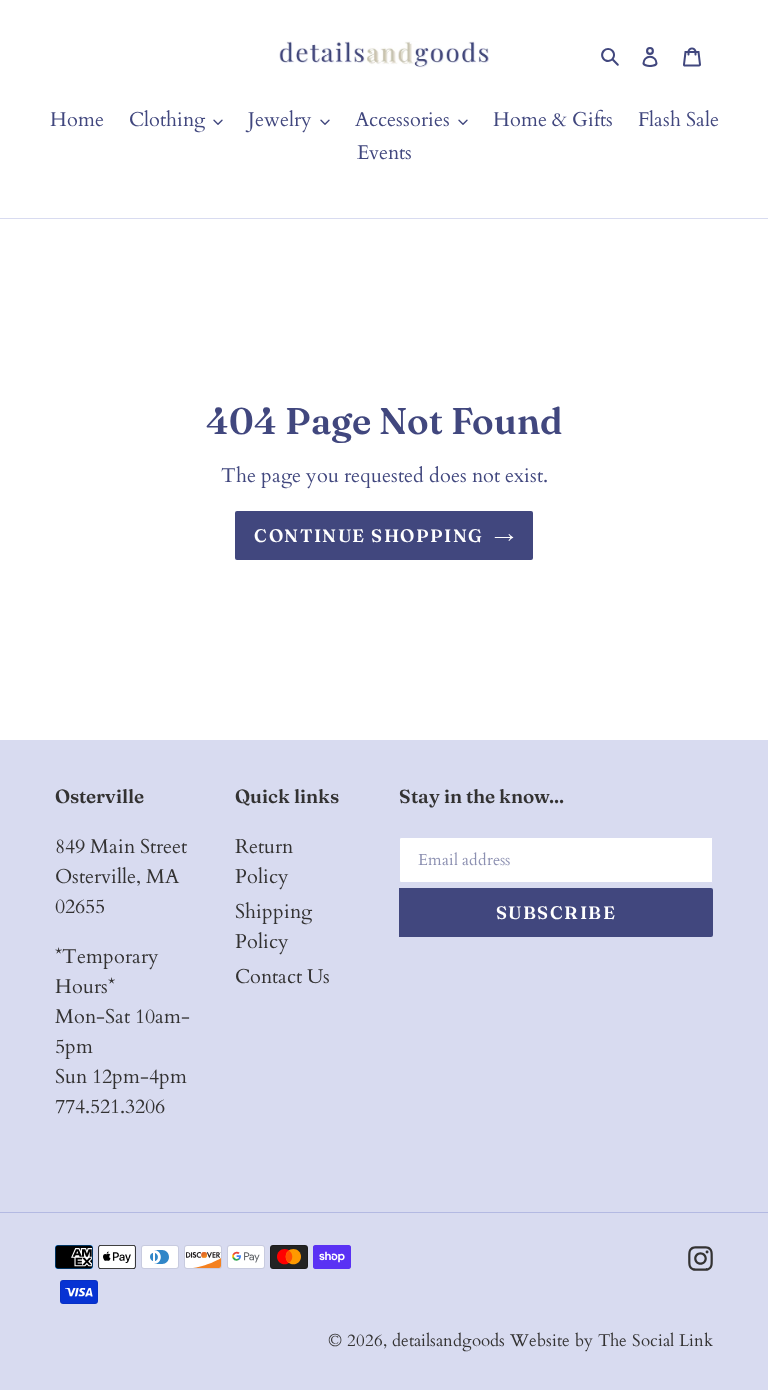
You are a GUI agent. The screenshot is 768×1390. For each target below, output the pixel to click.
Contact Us (282, 976)
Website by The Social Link (611, 1340)
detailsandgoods (448, 1340)
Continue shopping (368, 535)
